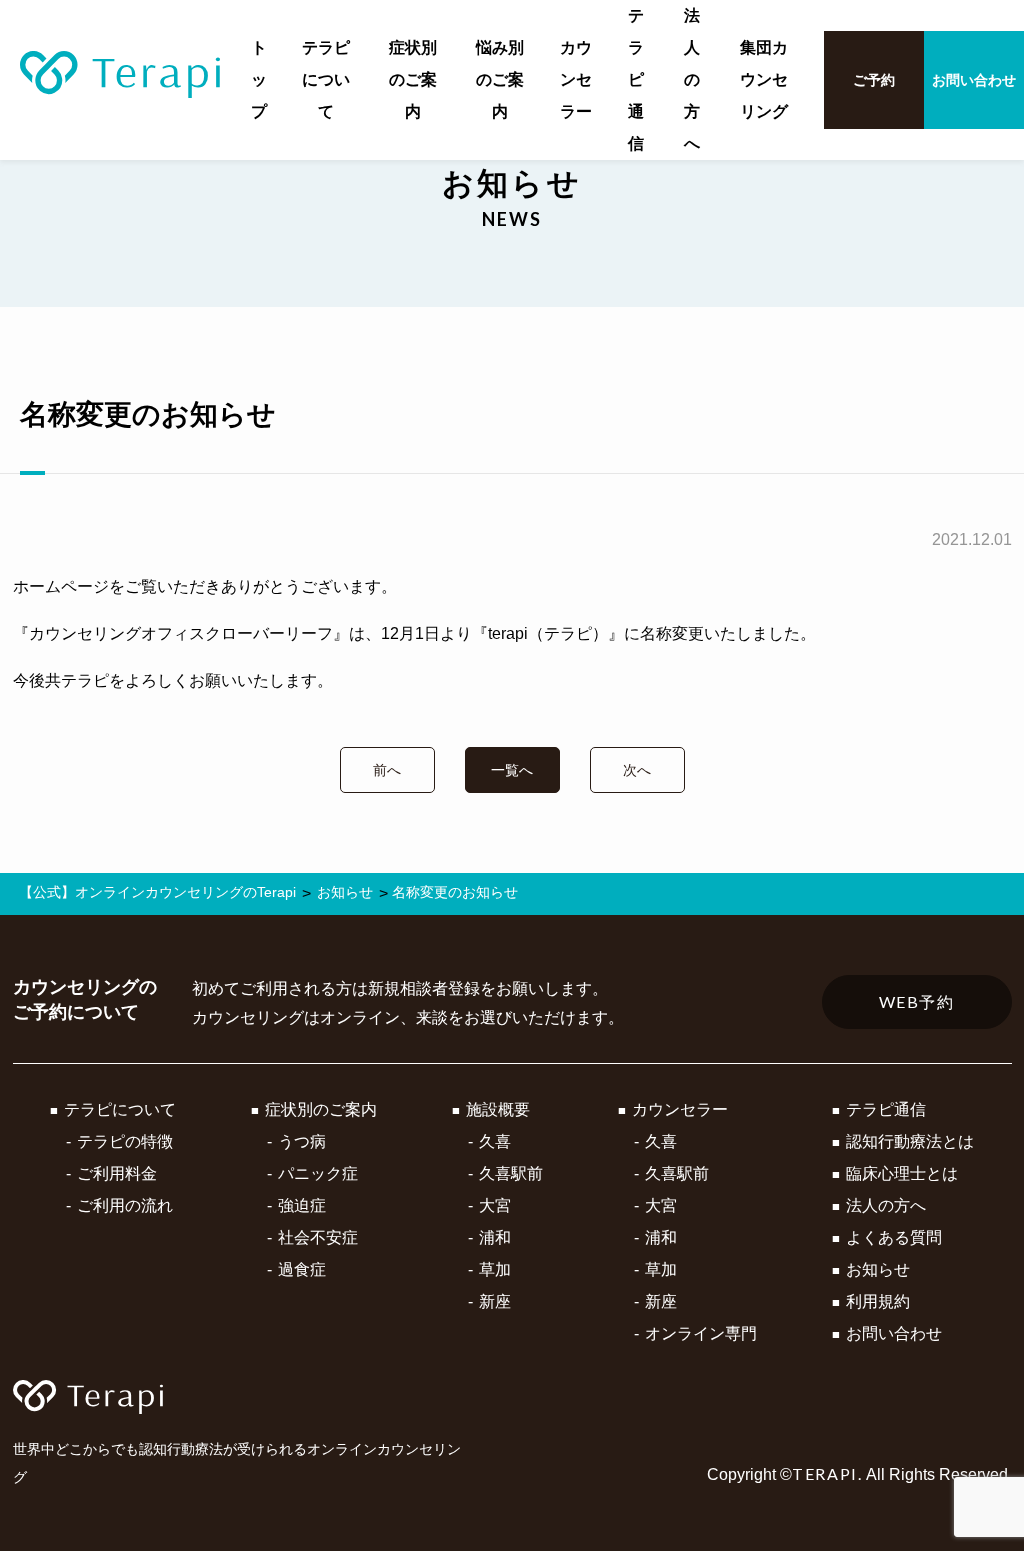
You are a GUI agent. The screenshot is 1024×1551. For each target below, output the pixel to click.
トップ (259, 79)
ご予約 (874, 80)
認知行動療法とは (910, 1141)
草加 (495, 1269)
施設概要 (498, 1109)
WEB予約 (917, 1001)
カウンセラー (576, 79)
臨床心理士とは (902, 1173)
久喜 (495, 1141)
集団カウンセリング (764, 79)
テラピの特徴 (125, 1141)
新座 (495, 1301)
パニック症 (318, 1173)
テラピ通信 (636, 79)
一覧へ (512, 770)
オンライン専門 (701, 1333)
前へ (387, 770)
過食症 (302, 1269)
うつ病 (302, 1141)
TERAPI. (827, 1473)
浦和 (495, 1237)
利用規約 (878, 1301)
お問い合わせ (974, 80)
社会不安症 (318, 1237)
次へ (637, 770)
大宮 (495, 1205)
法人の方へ (692, 79)
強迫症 (302, 1205)
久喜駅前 (511, 1173)
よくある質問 (894, 1237)
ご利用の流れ (125, 1205)
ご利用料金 (117, 1173)
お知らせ (878, 1269)
